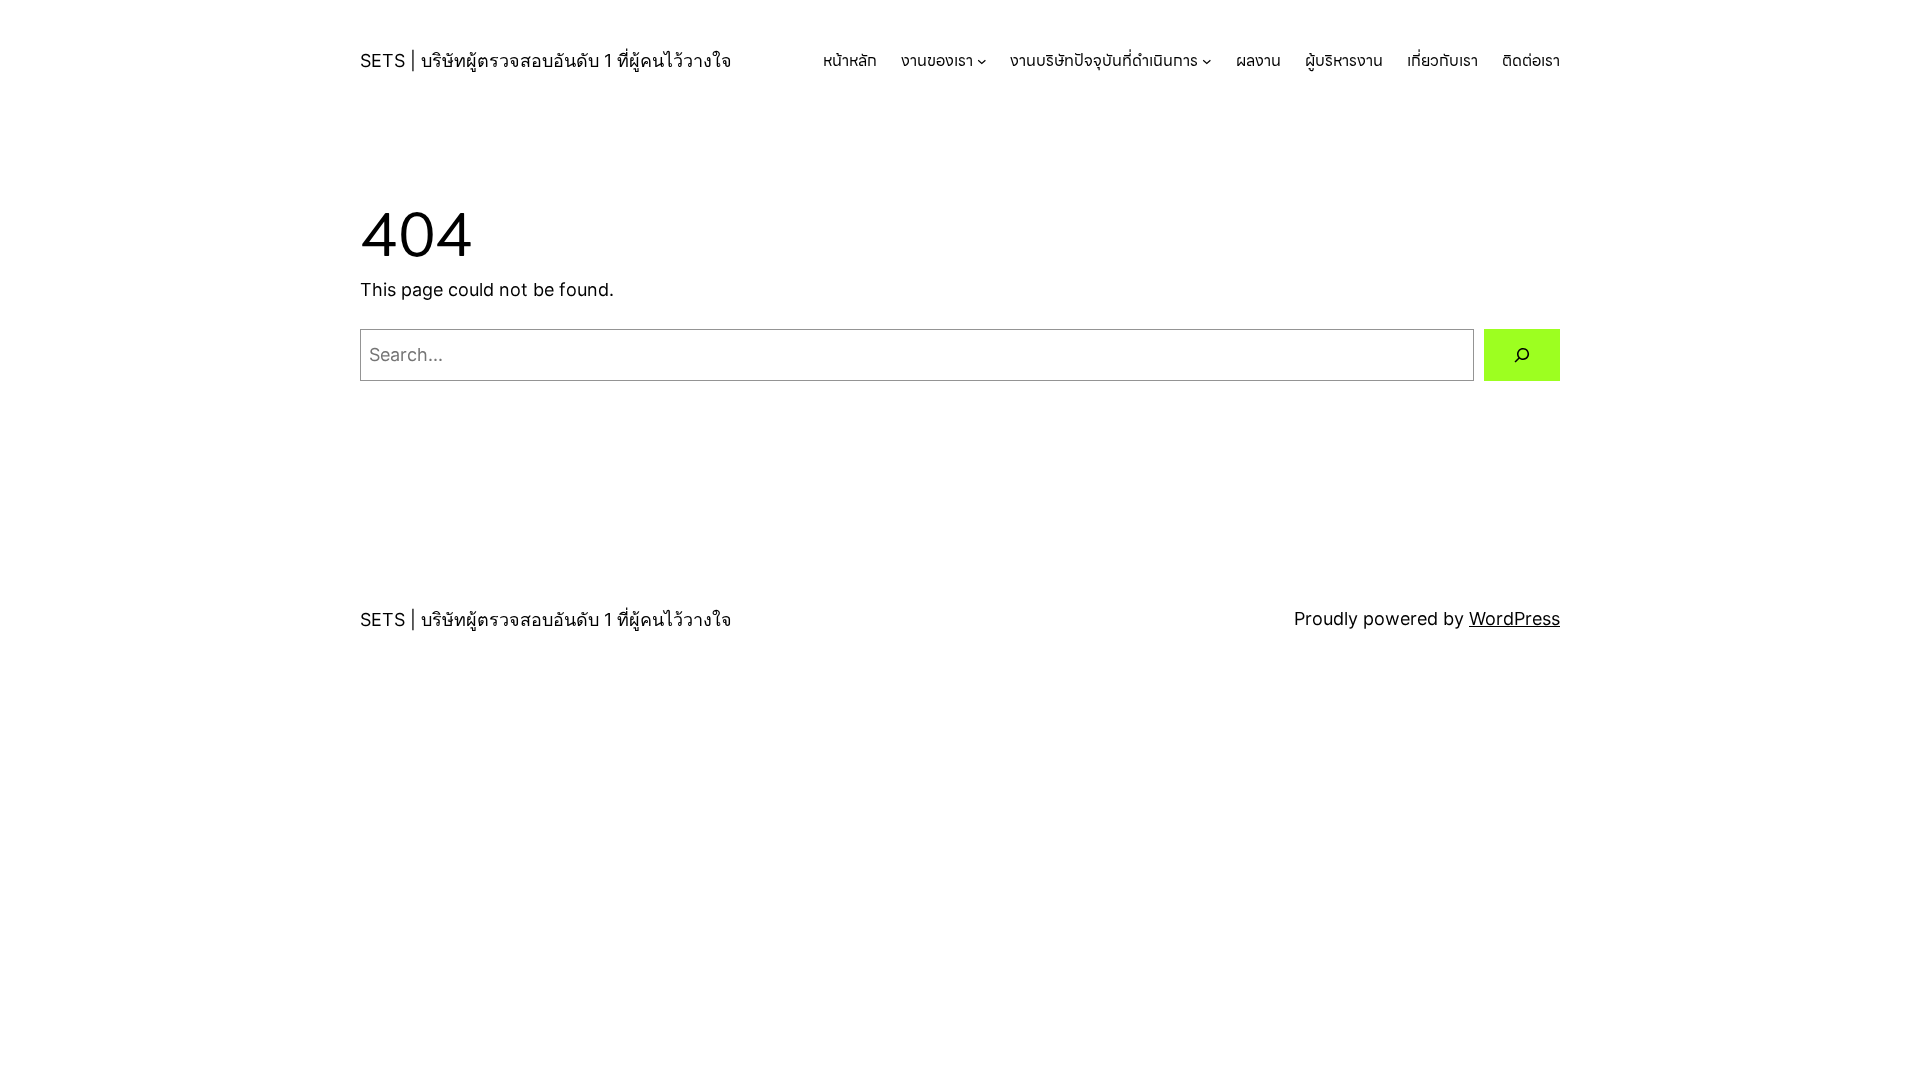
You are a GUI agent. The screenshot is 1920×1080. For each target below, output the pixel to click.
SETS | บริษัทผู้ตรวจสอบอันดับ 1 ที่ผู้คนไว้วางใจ (546, 60)
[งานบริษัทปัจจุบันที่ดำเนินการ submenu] (1207, 61)
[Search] (1522, 355)
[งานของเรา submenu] (982, 61)
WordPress (1514, 618)
